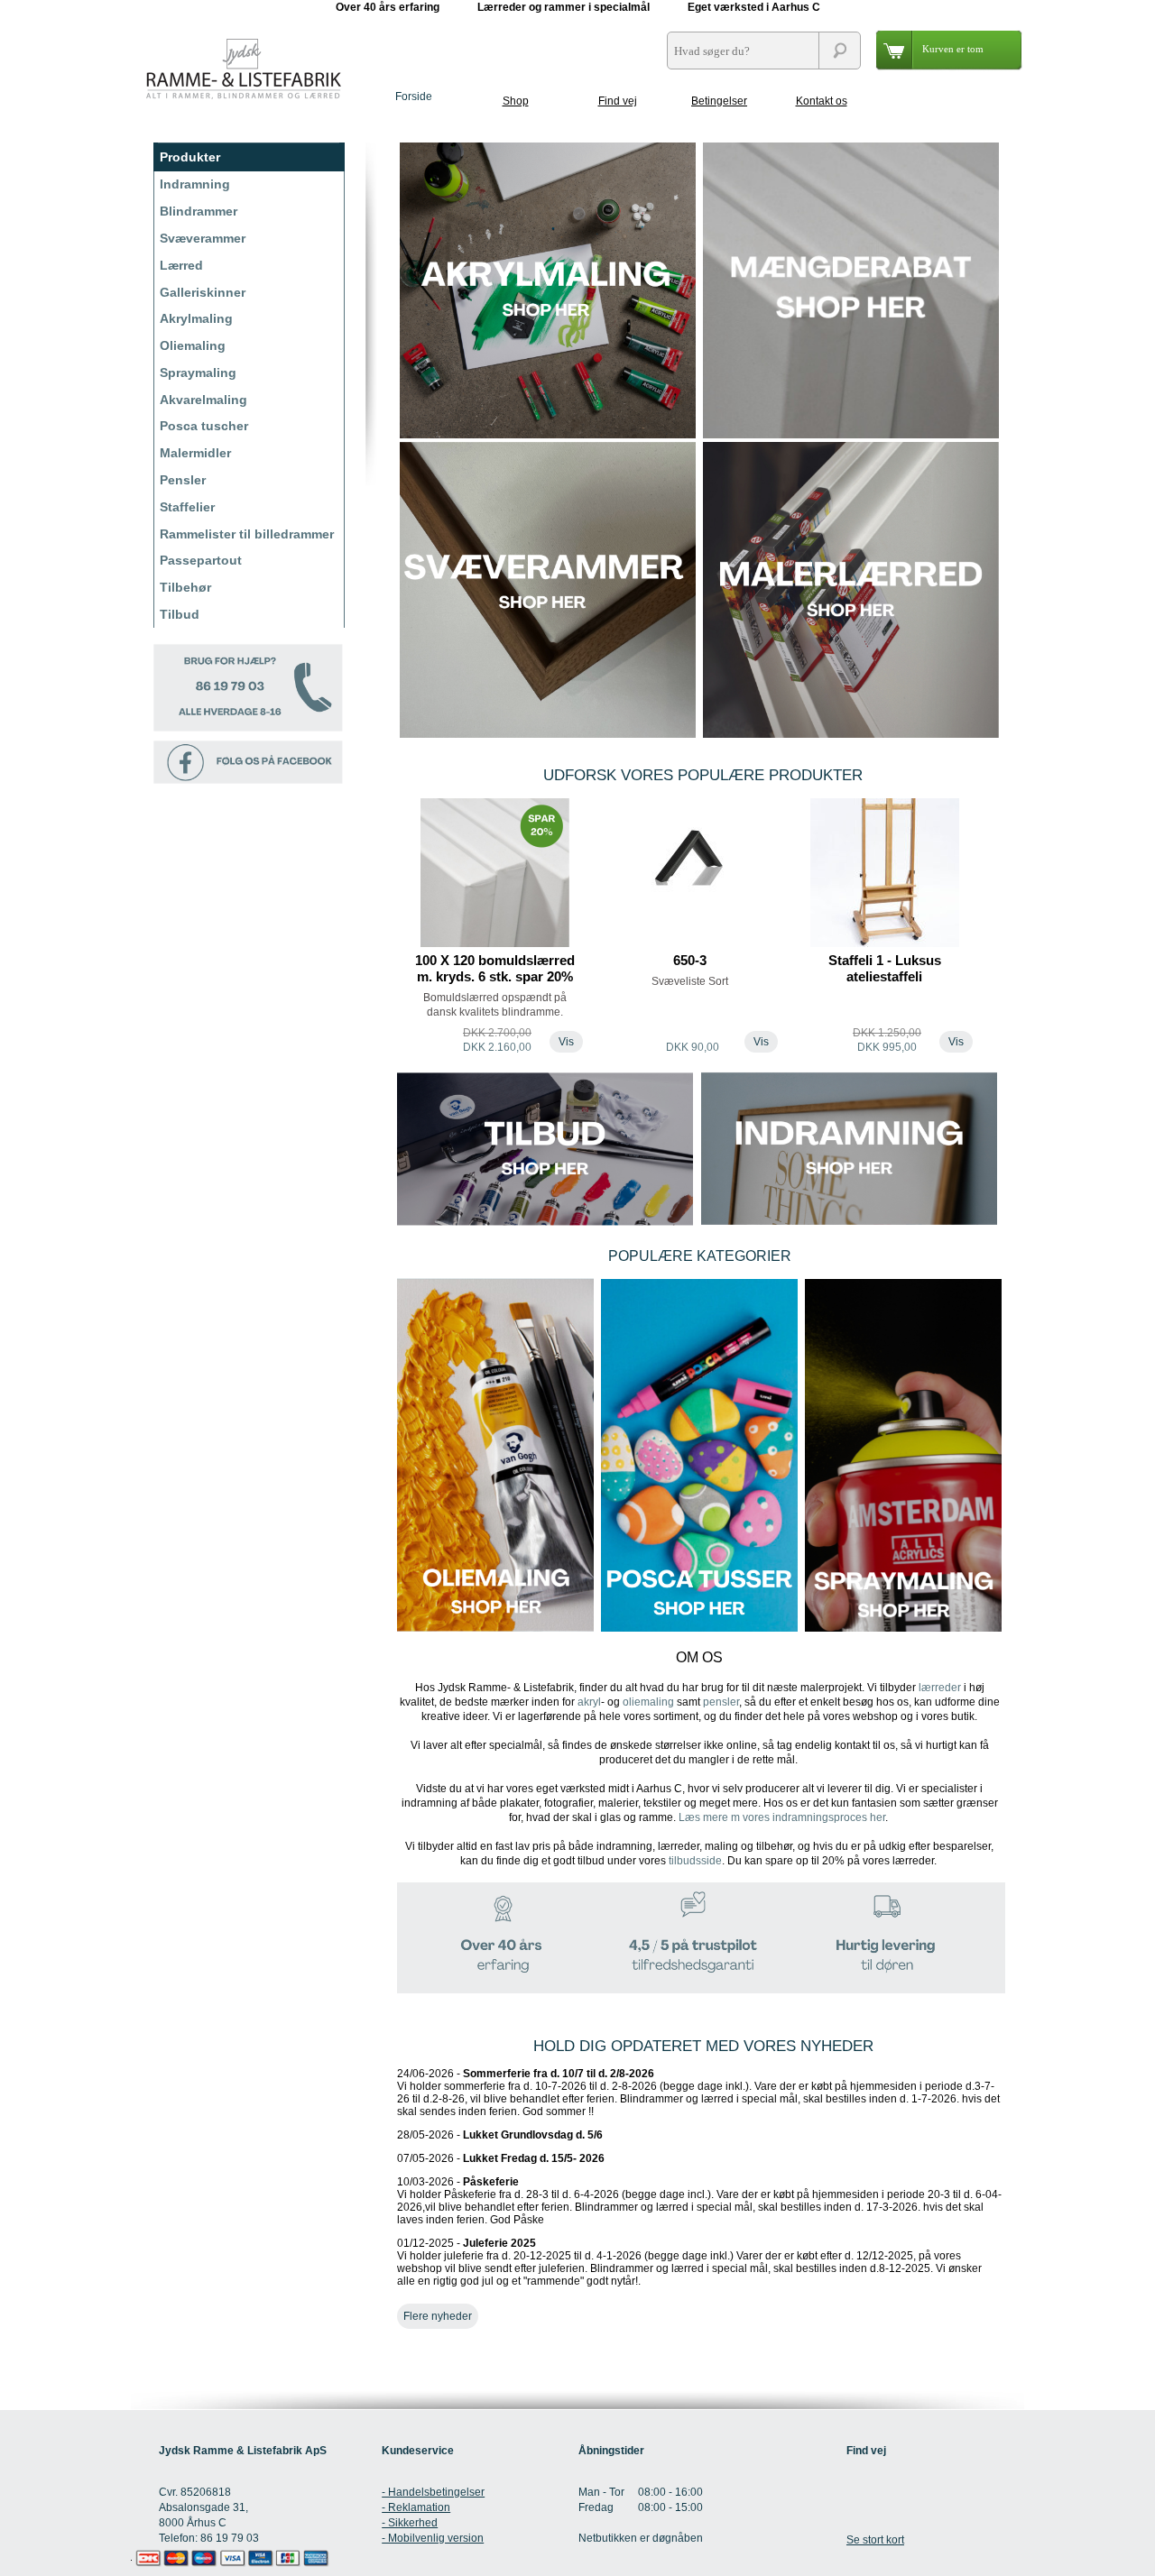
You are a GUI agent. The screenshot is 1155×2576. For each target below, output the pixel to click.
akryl (589, 1702)
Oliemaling (193, 345)
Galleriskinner (203, 292)
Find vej (618, 101)
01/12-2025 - (689, 2262)
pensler (721, 1702)
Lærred (181, 265)
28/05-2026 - (500, 2135)
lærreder (940, 1688)
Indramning (195, 184)
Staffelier (187, 507)
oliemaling (648, 1702)
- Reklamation (416, 2507)
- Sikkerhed (410, 2523)
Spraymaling (198, 373)
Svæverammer (203, 238)
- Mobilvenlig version (433, 2538)
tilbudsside (695, 1861)
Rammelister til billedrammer (247, 534)
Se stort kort (875, 2540)
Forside (414, 97)
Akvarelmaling (203, 400)
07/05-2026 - (501, 2158)
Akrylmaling (196, 318)
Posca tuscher (204, 426)
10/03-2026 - (699, 2201)
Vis (566, 1042)
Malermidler (195, 453)
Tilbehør (185, 587)
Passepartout (201, 560)
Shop (516, 101)
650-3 (690, 960)
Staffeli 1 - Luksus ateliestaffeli (885, 968)
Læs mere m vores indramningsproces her (782, 1817)
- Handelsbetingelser (433, 2492)
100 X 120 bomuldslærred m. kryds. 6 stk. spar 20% (495, 968)
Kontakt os (822, 101)
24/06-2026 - (698, 2093)
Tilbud (180, 614)
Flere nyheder (438, 2316)
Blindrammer (199, 211)
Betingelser (719, 101)
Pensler (183, 480)
